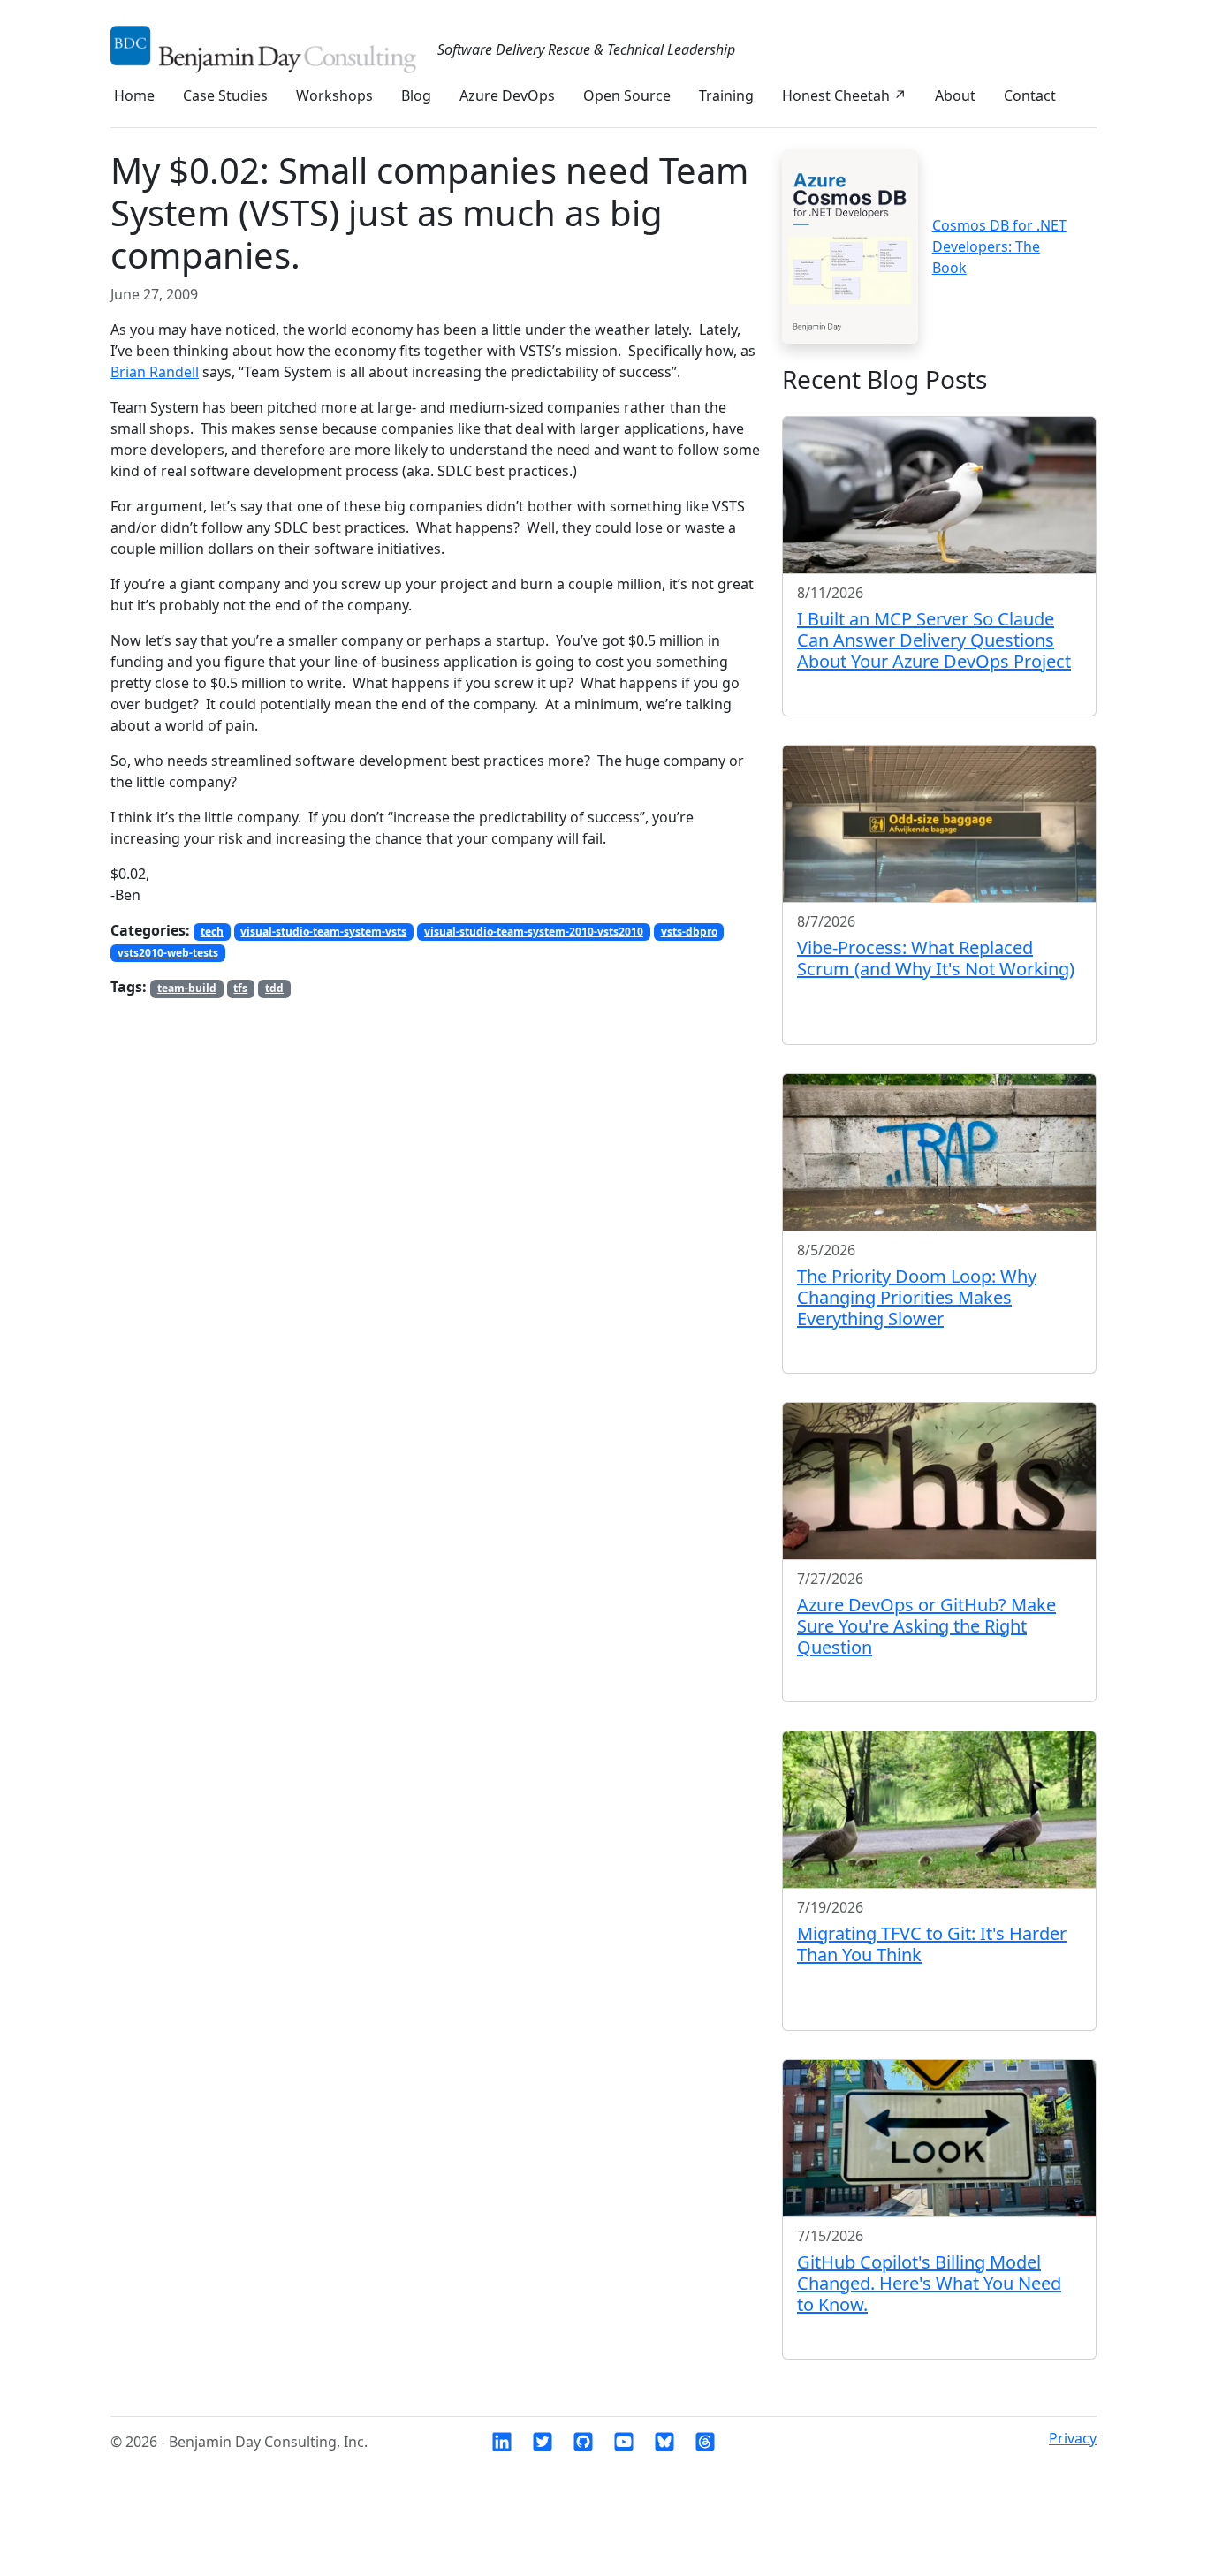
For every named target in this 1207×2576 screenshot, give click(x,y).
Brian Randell (155, 372)
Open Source (627, 95)
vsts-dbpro (689, 932)
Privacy (1073, 2438)
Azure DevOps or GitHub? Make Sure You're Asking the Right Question (926, 1626)
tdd (274, 988)
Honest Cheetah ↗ (844, 95)
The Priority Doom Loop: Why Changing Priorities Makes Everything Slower (917, 1297)
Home (134, 95)
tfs (240, 988)
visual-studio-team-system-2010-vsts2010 (534, 932)
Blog (416, 95)
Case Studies (225, 95)
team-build (187, 988)
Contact (1030, 95)
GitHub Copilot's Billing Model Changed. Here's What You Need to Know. (929, 2283)
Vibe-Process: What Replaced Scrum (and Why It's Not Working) (936, 958)
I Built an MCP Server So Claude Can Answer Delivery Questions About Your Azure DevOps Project (934, 640)
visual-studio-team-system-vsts (323, 932)
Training (726, 95)
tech (212, 932)
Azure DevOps (507, 95)
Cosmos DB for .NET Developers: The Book (999, 246)
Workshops (334, 95)
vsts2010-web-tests (168, 953)
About (955, 95)
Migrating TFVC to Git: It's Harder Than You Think (932, 1944)
